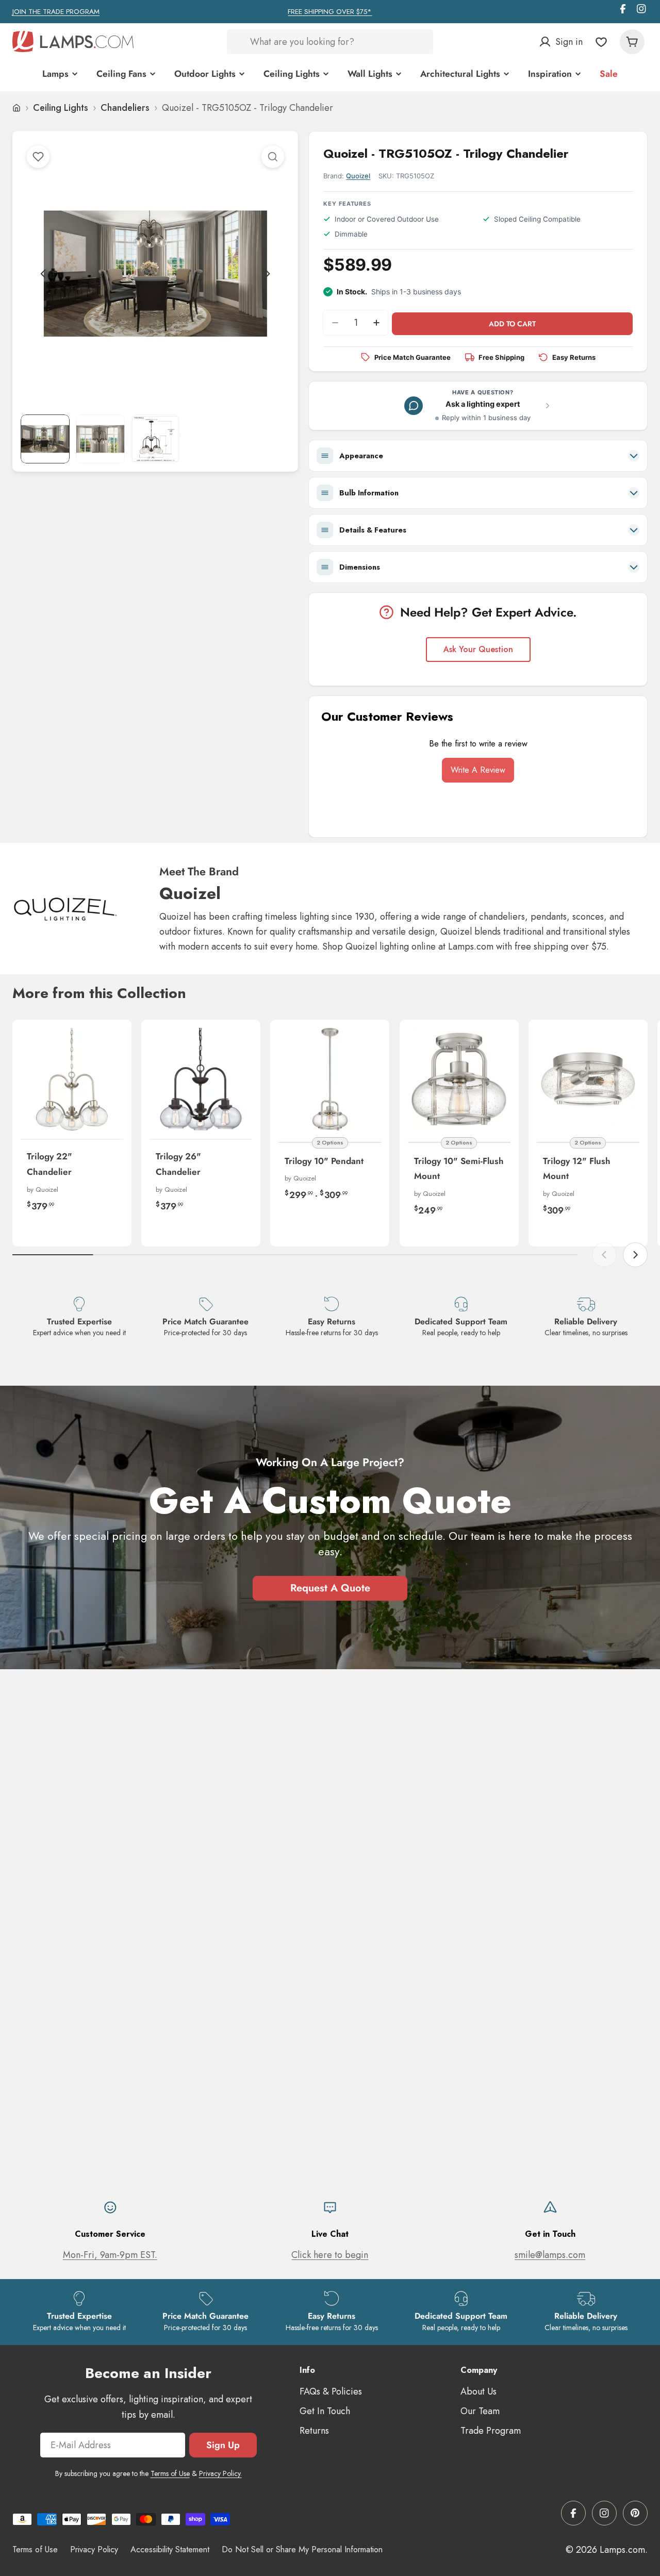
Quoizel (358, 176)
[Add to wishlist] (38, 157)
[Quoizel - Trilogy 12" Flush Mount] (588, 1079)
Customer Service (110, 2234)
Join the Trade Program (56, 12)
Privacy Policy (94, 2549)
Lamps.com (622, 2550)
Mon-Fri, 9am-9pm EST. (110, 2255)
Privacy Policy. (220, 2473)
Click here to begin (330, 2255)
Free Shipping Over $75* (330, 12)
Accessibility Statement (170, 2549)
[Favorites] (601, 42)
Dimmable (351, 234)
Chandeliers (125, 108)
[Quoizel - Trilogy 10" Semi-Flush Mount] (459, 1079)
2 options (330, 1142)
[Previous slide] (43, 274)
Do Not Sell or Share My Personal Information (302, 2549)
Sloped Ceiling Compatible (537, 219)
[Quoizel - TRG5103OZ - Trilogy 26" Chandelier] (201, 1079)
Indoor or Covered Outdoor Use (387, 219)
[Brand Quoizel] (65, 908)
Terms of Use (170, 2473)
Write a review (478, 770)
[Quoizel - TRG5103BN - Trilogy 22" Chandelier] (72, 1079)
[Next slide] (267, 274)
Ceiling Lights (61, 108)
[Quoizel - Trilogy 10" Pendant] (330, 1079)
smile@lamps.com (550, 2255)
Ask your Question (478, 649)
